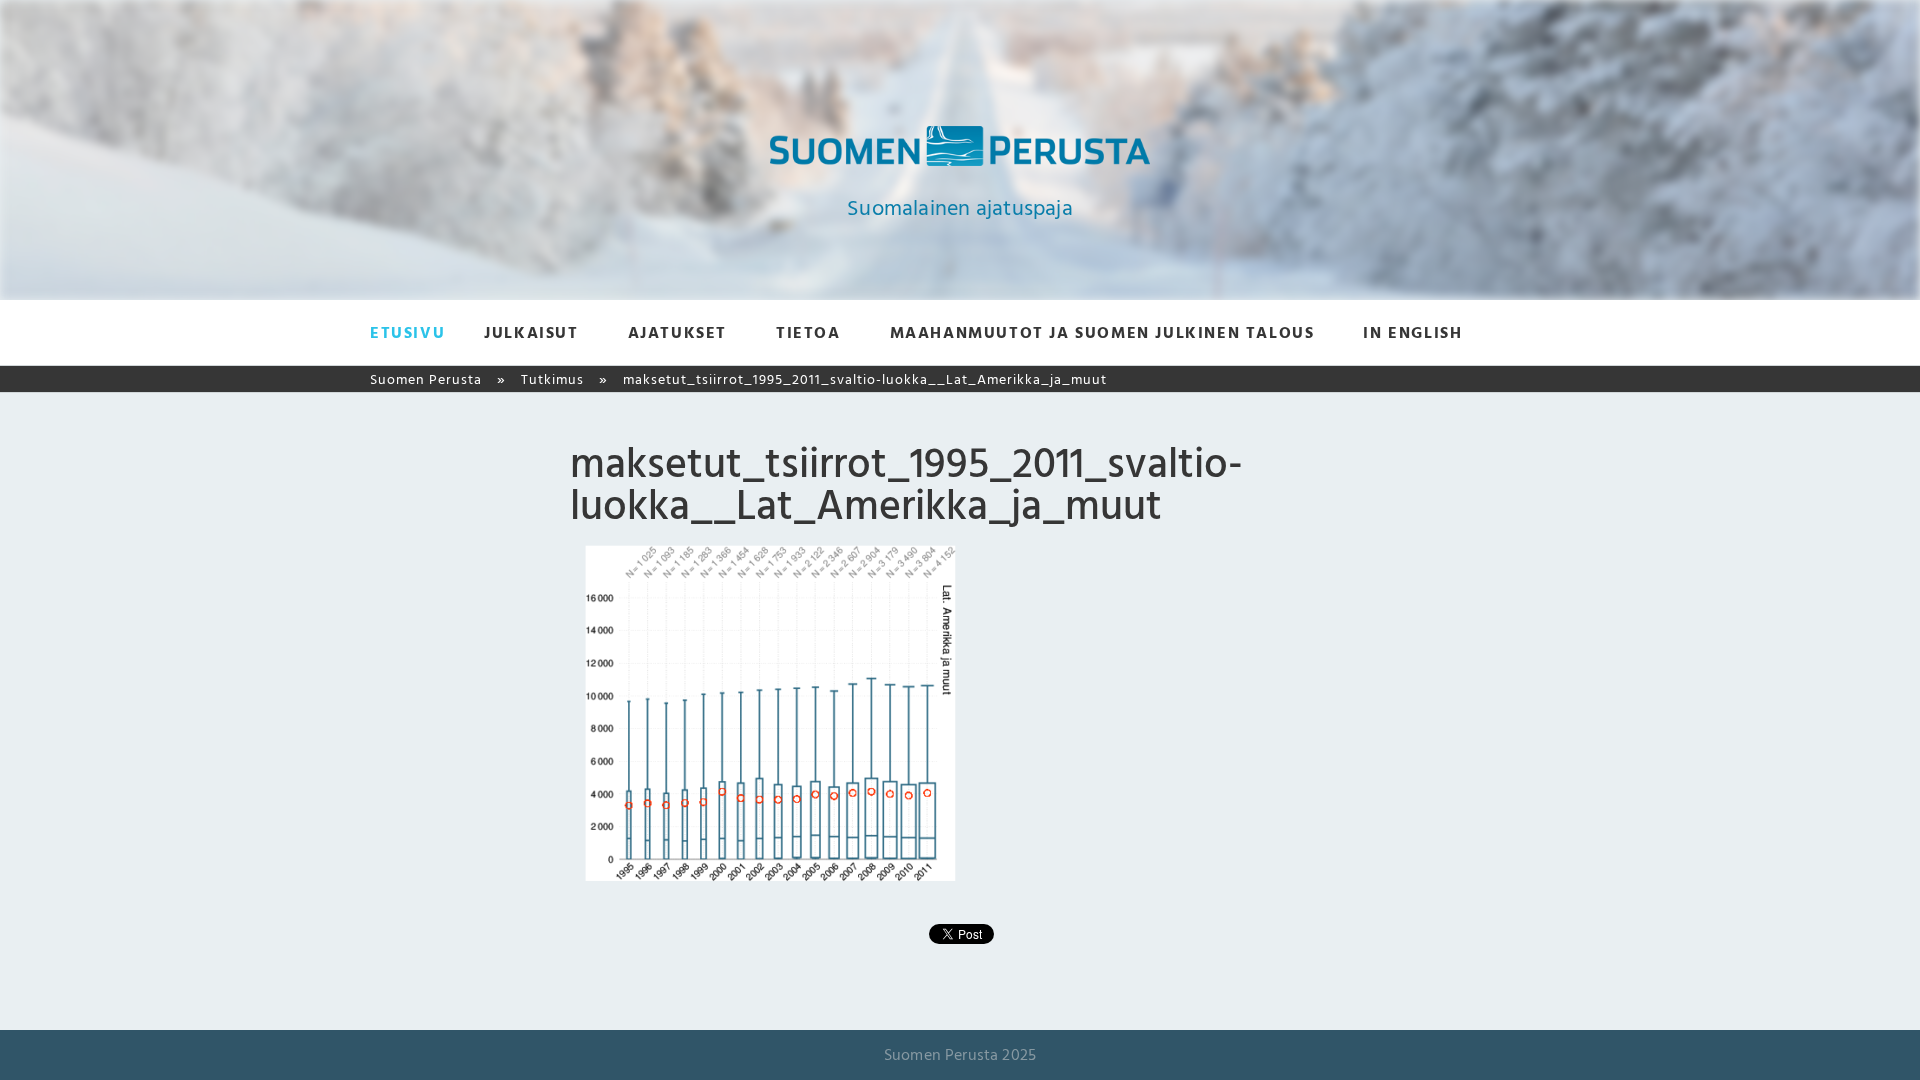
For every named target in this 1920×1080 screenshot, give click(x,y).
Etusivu (407, 333)
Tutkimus (552, 379)
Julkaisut (531, 333)
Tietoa (808, 333)
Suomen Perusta (426, 379)
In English (1412, 333)
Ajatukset (677, 333)
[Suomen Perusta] (960, 161)
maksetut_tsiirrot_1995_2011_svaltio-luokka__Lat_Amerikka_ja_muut (865, 379)
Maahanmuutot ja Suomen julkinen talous (1102, 333)
